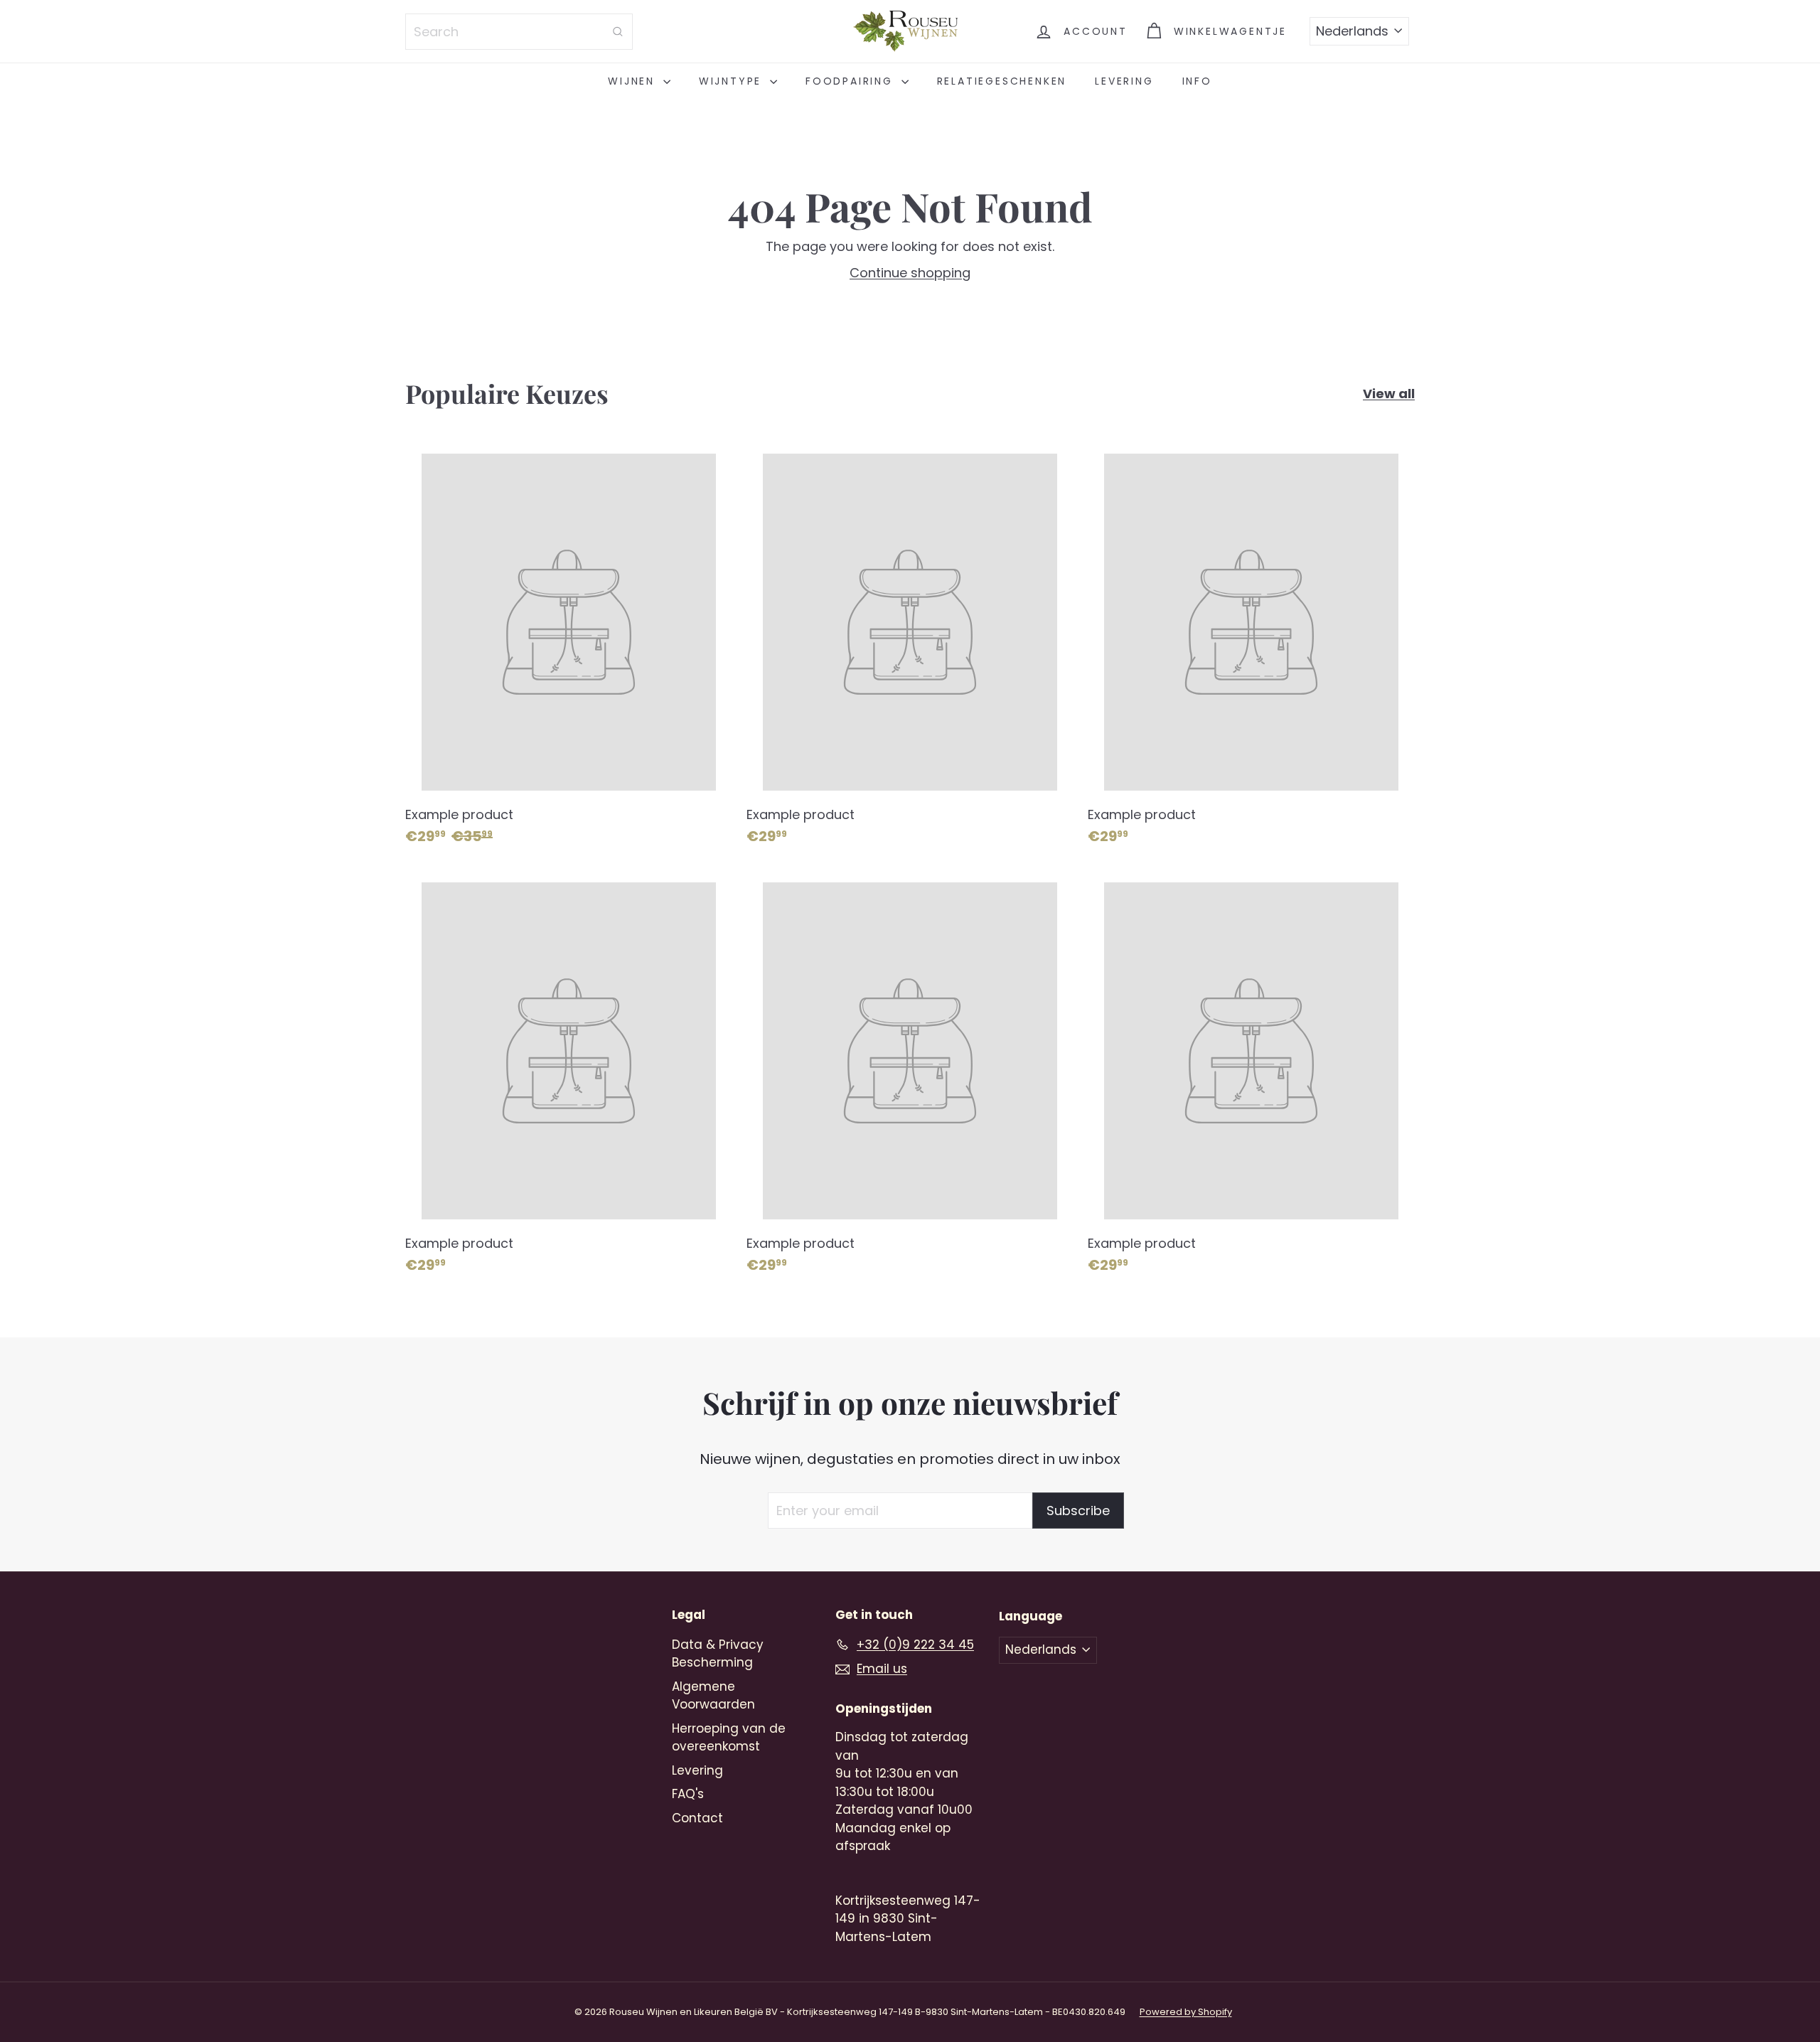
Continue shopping (910, 273)
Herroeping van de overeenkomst (729, 1738)
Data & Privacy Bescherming (718, 1654)
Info (1197, 81)
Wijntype (733, 81)
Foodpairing (852, 81)
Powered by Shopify (1186, 2012)
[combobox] (519, 32)
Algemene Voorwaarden (713, 1696)
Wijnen (634, 81)
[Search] (618, 32)
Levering (1124, 81)
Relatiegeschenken (1002, 81)
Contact (697, 1818)
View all (1389, 394)
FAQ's (688, 1794)
